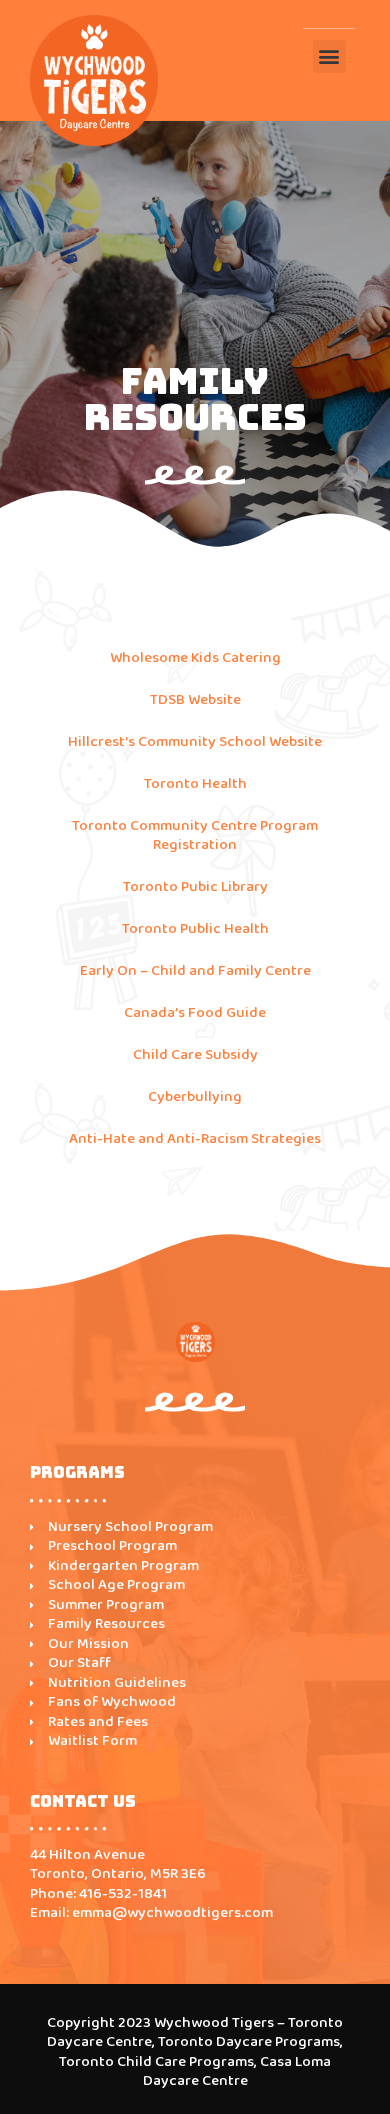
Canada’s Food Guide (195, 1013)
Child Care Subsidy (195, 1055)
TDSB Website (195, 700)
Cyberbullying (195, 1097)
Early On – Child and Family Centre (195, 971)
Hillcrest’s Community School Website (195, 742)
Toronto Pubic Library (195, 887)
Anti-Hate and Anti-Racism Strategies (195, 1139)
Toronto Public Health (195, 929)
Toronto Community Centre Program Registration (195, 836)
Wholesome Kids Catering (195, 658)
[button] (329, 56)
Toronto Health (195, 784)
